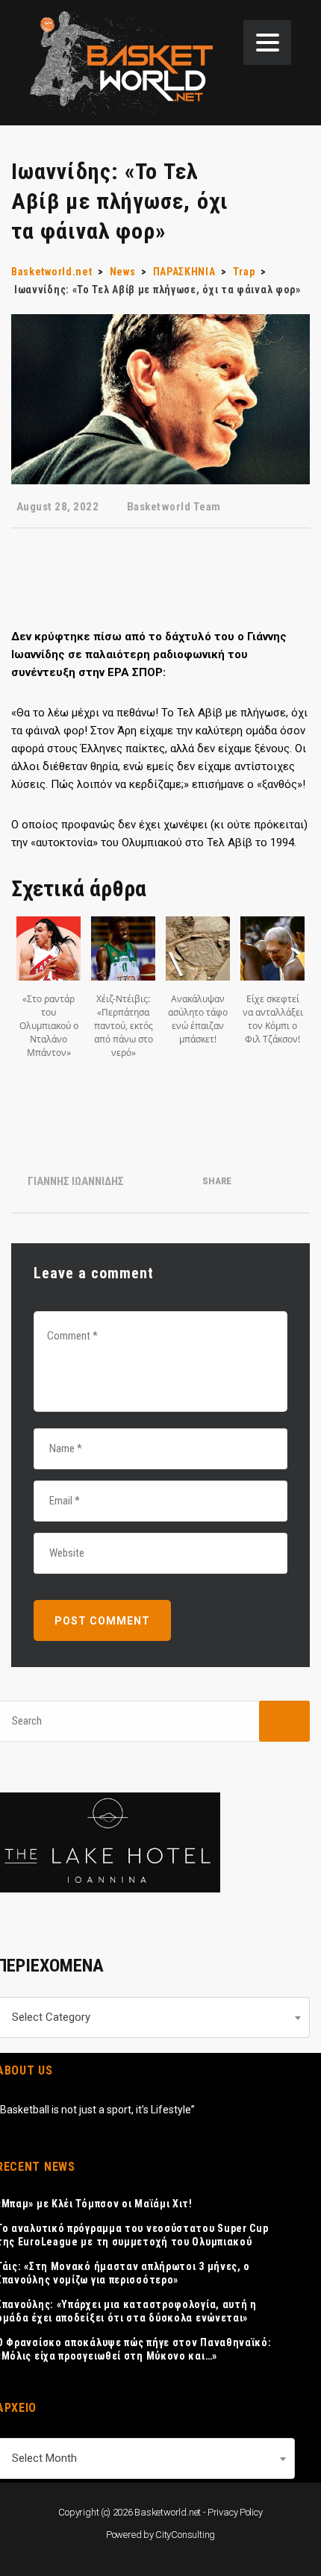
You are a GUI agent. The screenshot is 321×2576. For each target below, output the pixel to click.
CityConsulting (185, 2535)
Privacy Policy (235, 2512)
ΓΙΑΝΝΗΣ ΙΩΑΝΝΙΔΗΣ (76, 1181)
